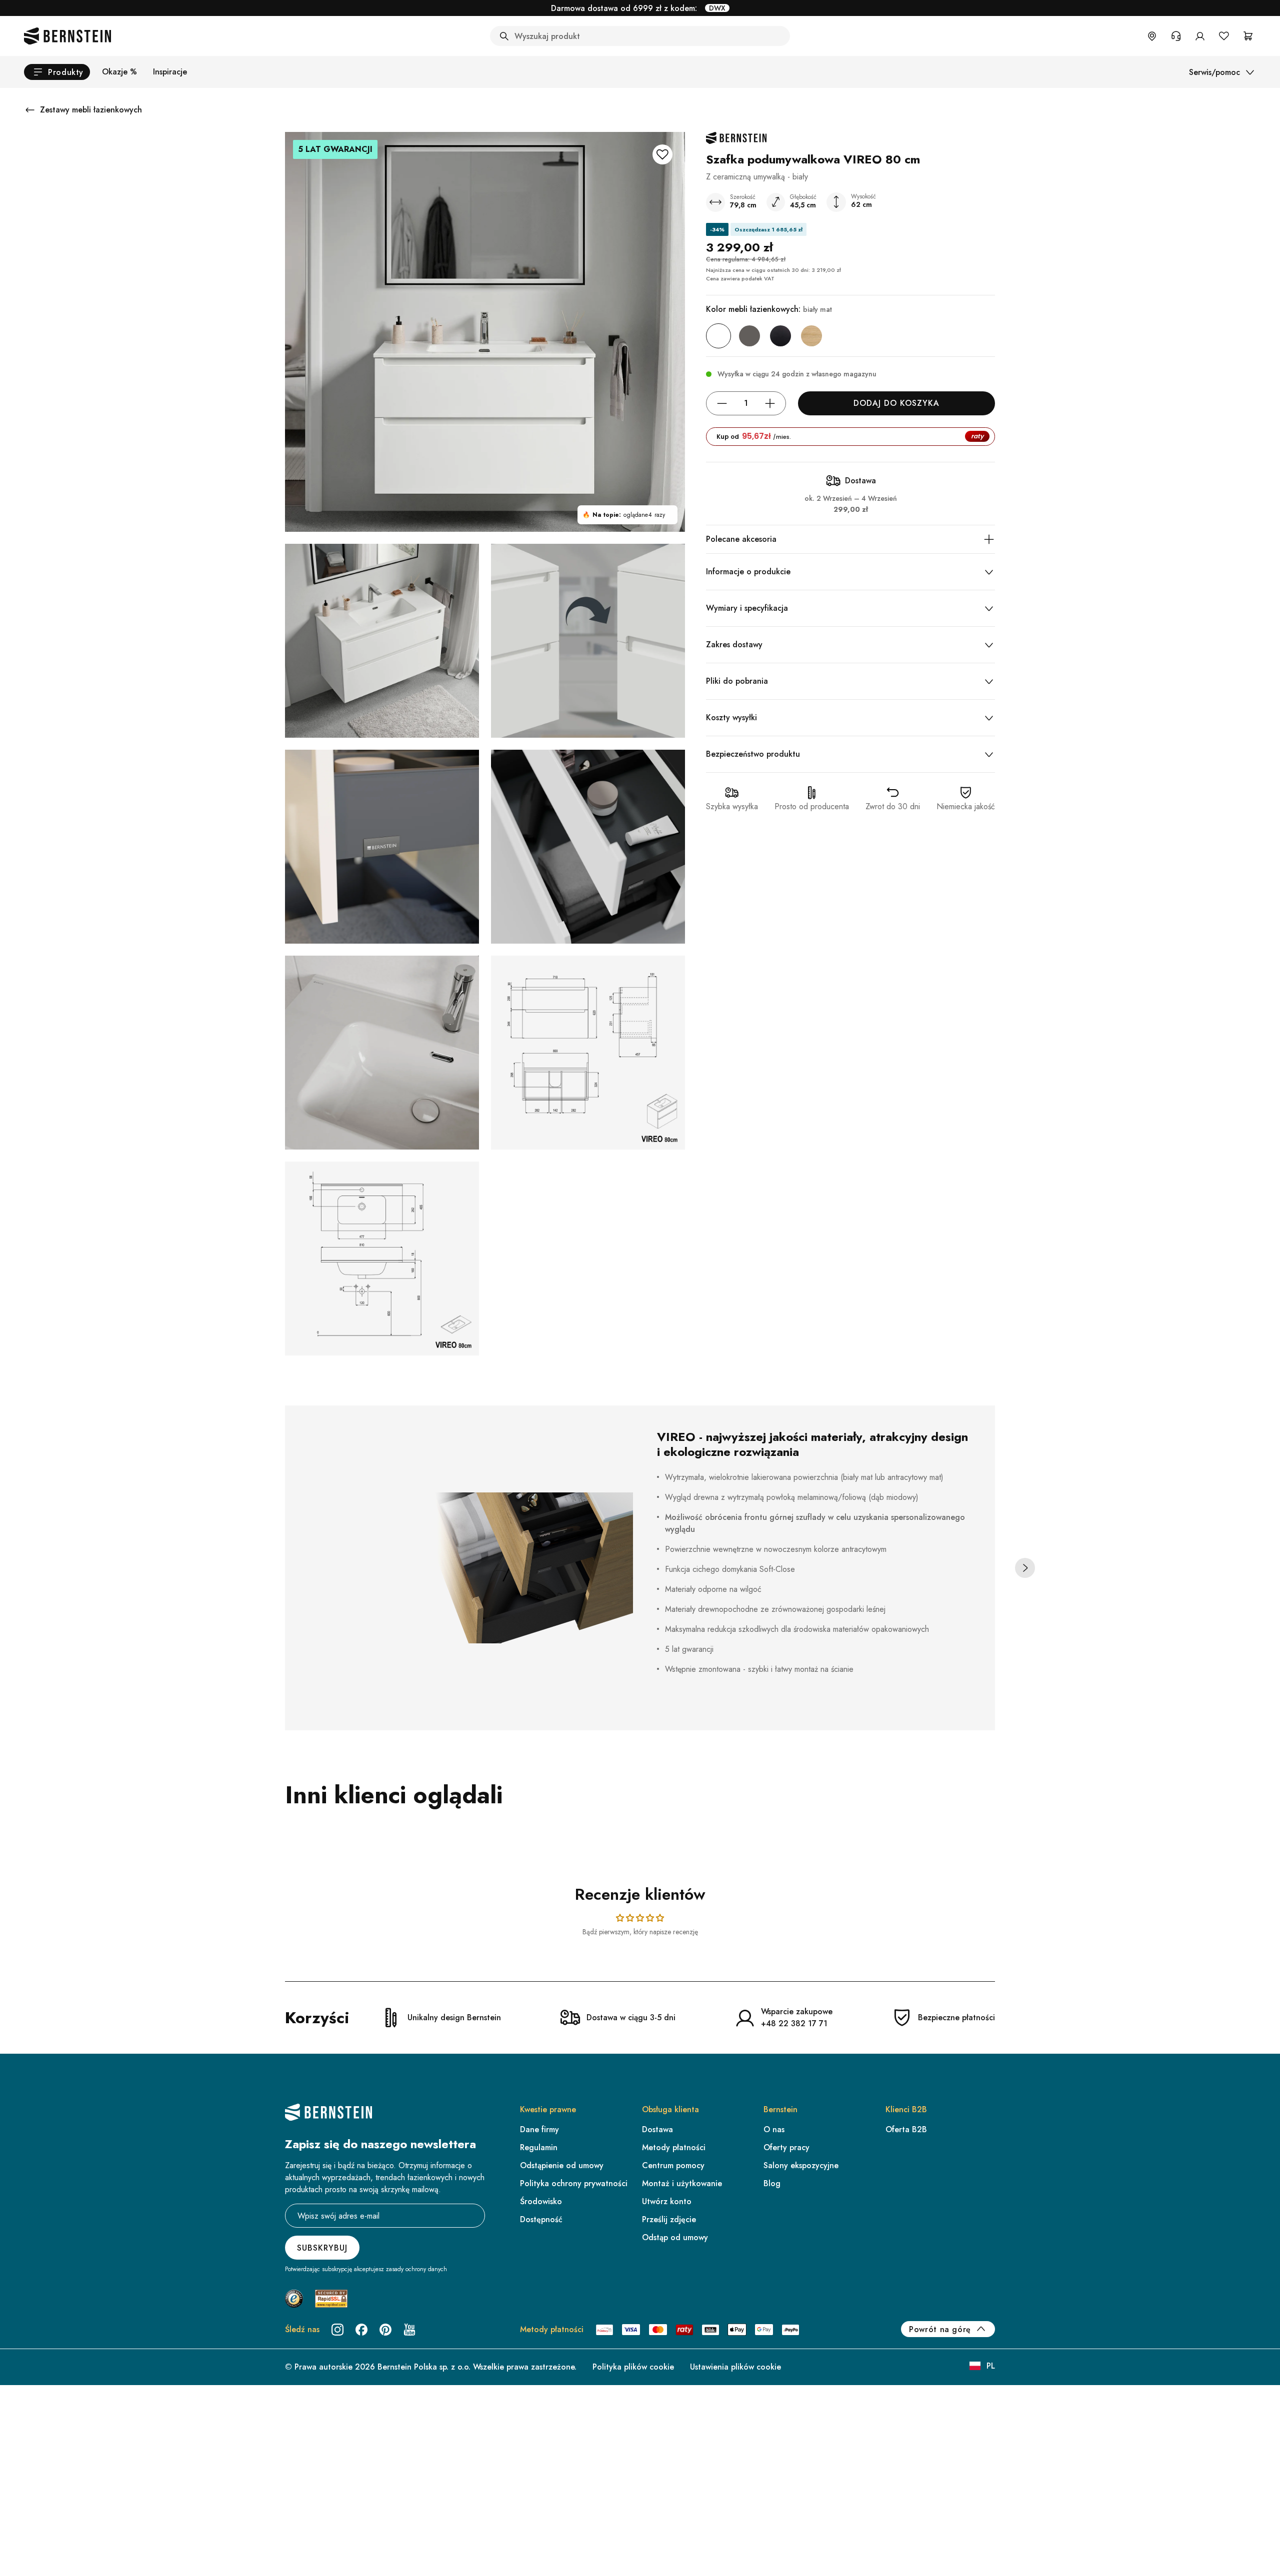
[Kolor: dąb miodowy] (811, 336)
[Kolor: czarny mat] (780, 336)
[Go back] (30, 110)
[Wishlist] (1224, 36)
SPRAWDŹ (707, 8)
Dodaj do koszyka (896, 403)
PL (991, 2366)
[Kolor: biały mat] (718, 336)
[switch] (1247, 2538)
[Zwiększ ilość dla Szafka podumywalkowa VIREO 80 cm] (770, 403)
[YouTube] (409, 2330)
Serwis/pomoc (1214, 72)
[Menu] (1264, 2470)
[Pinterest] (385, 2330)
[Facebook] (361, 2330)
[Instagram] (337, 2330)
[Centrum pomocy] (1176, 36)
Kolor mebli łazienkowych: (769, 309)
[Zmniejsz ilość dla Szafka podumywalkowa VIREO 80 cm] (722, 403)
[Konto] (1200, 36)
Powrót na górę (940, 2329)
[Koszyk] (1248, 36)
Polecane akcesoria (741, 539)
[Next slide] (1025, 1568)
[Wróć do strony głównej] (67, 36)
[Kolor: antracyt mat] (749, 336)
